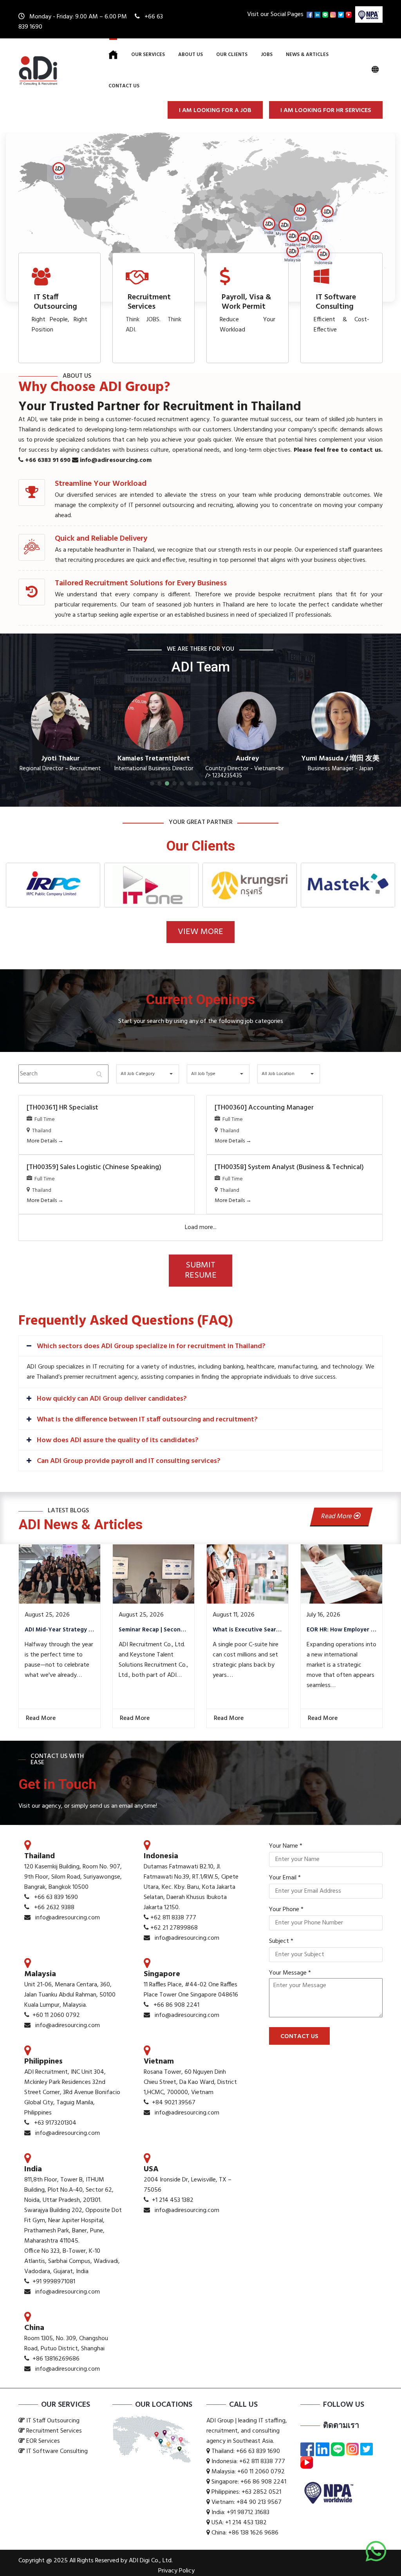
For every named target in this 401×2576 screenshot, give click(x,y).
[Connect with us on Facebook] (311, 14)
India (33, 2169)
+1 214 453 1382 (173, 2200)
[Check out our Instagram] (334, 14)
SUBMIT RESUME (201, 1270)
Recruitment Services (149, 302)
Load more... (201, 1227)
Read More (337, 1516)
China (34, 2328)
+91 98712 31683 (248, 2513)
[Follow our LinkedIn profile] (318, 14)
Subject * (281, 1941)
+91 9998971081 (54, 2282)
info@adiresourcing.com (115, 460)
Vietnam (159, 2062)
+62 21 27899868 (174, 1928)
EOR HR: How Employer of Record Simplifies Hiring (341, 1630)
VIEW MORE (200, 932)
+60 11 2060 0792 (56, 2015)
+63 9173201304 (55, 2123)
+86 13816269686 (56, 2359)
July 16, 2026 (323, 1615)
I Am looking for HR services (326, 110)
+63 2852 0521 (261, 2492)
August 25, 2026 (47, 1615)
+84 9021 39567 (174, 2103)
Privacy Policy (176, 2571)
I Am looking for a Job (215, 110)
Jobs (267, 55)
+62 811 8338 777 (173, 1918)
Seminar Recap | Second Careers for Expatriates (154, 1630)
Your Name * (286, 1846)
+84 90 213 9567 (259, 2502)
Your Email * (285, 1878)
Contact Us (124, 86)
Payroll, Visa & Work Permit (247, 302)
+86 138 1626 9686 (253, 2533)
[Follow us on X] (342, 14)
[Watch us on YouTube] (350, 14)
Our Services (148, 55)
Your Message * (290, 1973)
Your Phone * (286, 1910)
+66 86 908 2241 (176, 2005)
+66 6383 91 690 (47, 460)
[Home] (113, 55)
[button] (302, 211)
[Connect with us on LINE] (326, 14)
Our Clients (232, 55)
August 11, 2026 (234, 1615)
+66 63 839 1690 (56, 1897)
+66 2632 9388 (54, 1908)
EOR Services (43, 2441)
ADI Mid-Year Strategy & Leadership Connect (60, 1630)
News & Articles (307, 55)
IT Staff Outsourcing (55, 302)
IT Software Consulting (336, 302)
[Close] (321, 1289)
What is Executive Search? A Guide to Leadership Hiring (247, 1630)
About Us (191, 55)
